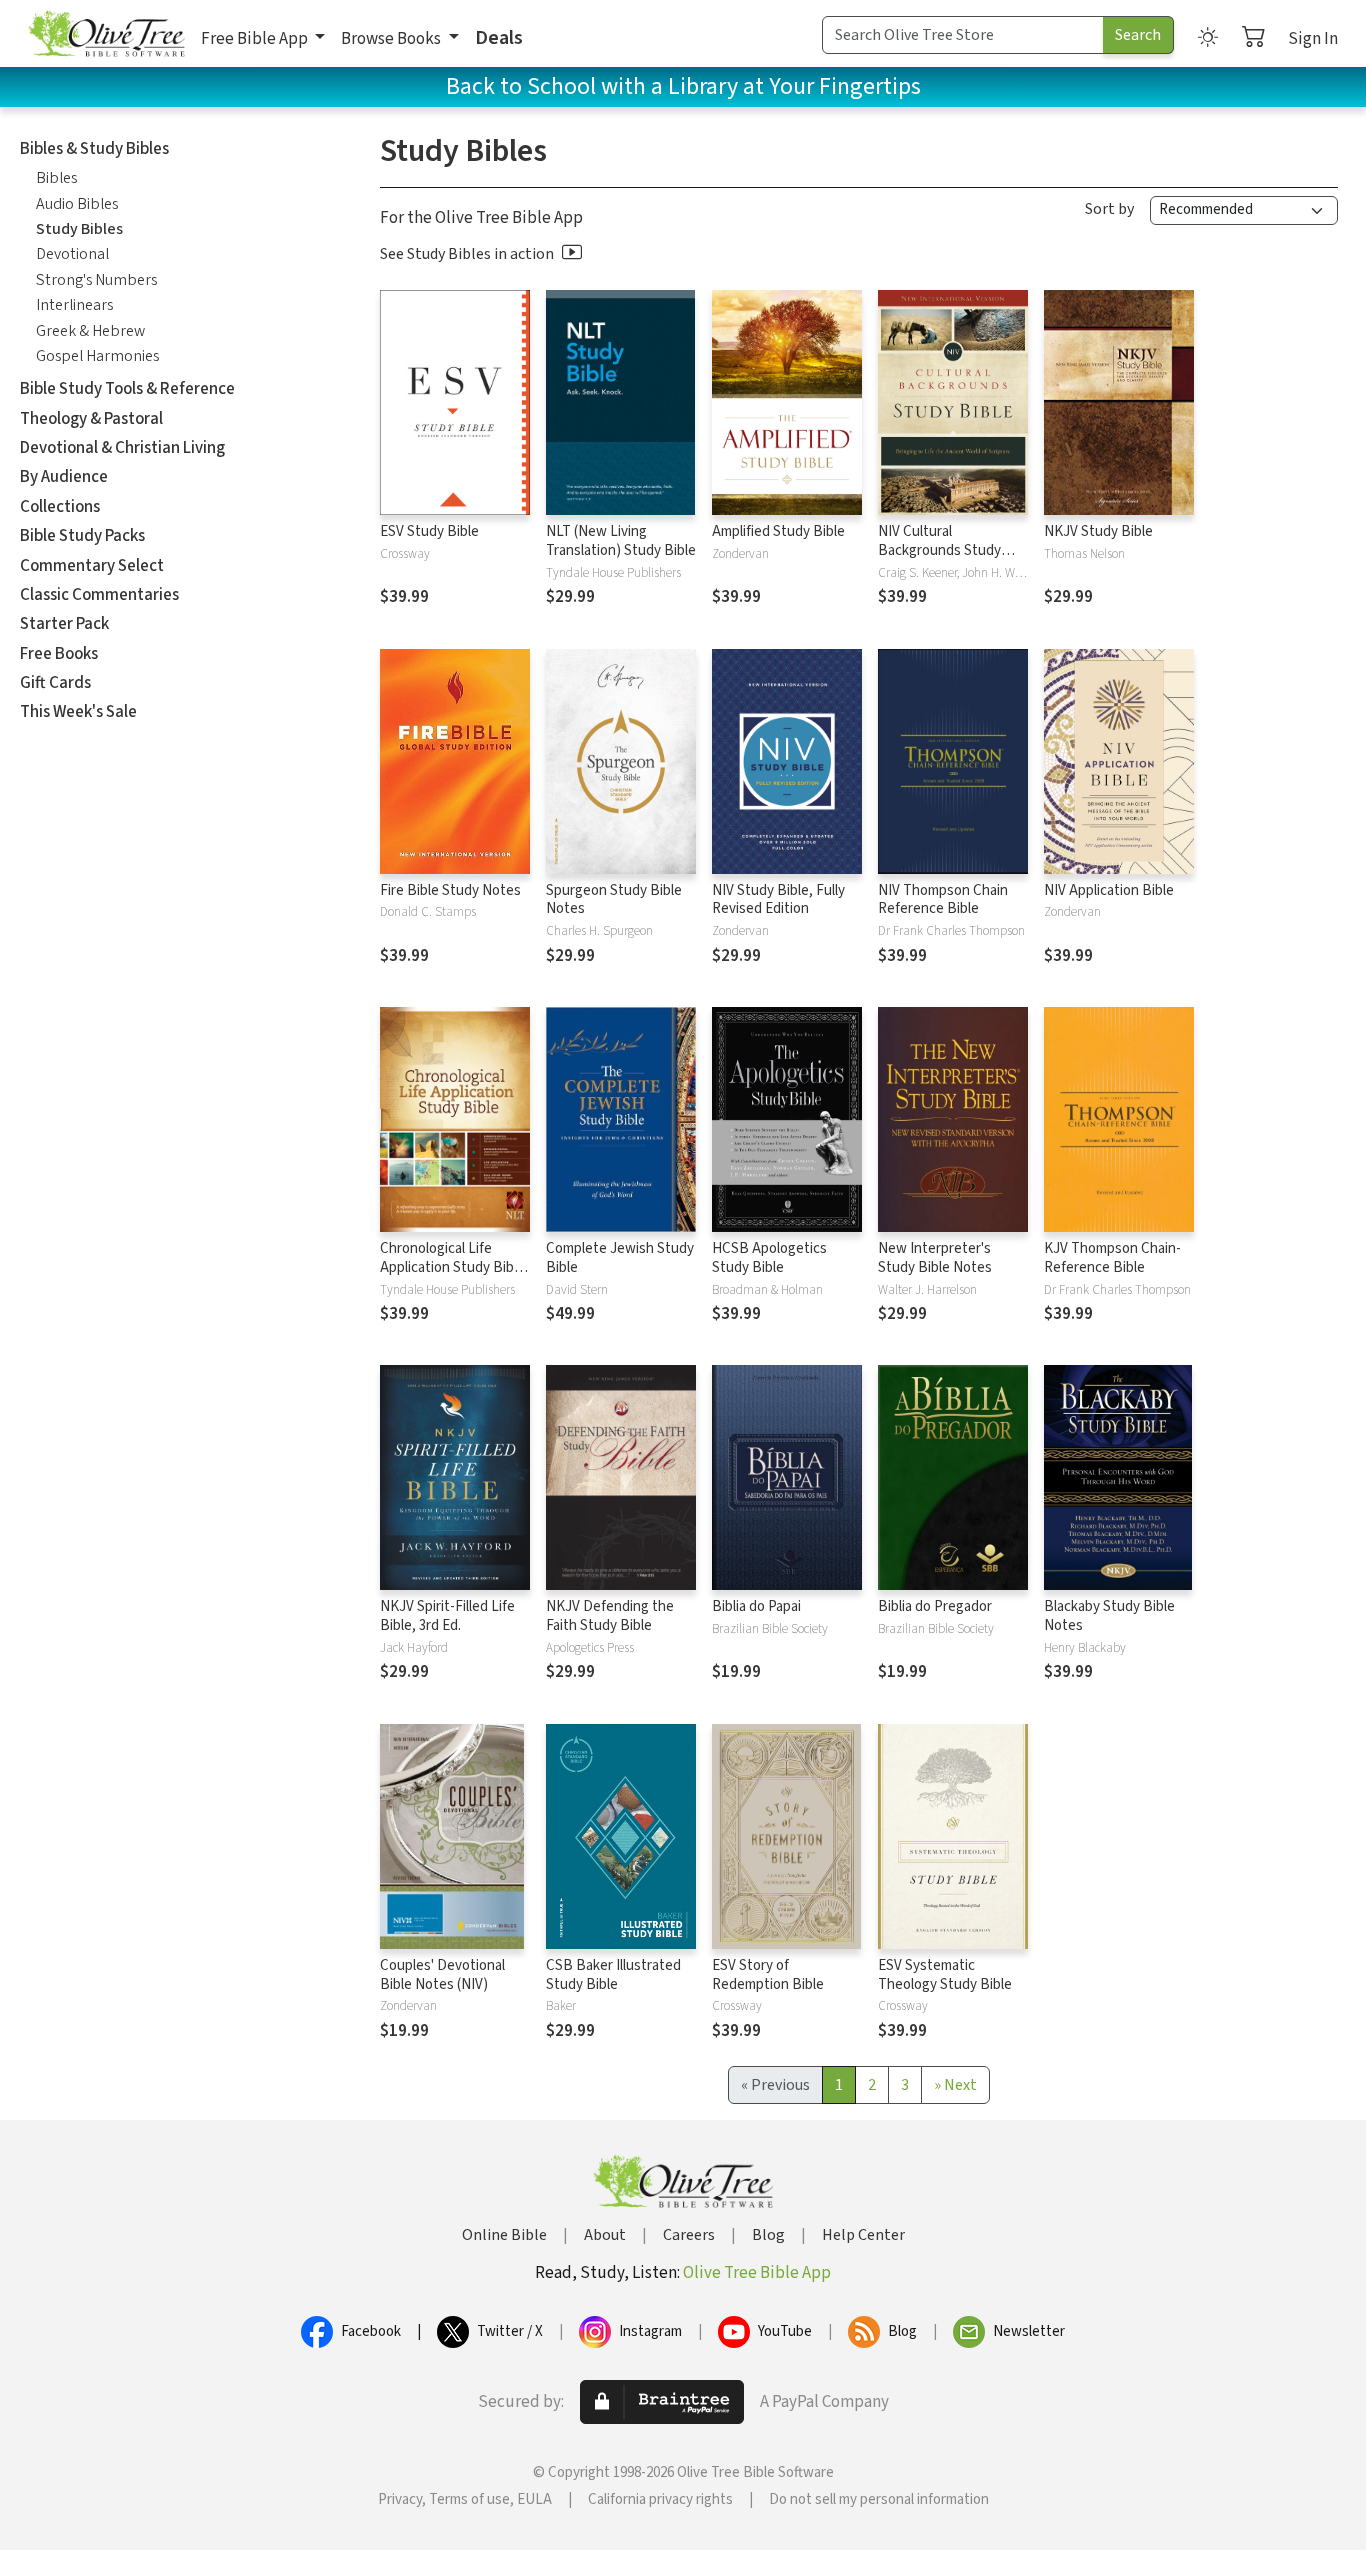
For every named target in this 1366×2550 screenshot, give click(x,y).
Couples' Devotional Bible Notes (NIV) (442, 1975)
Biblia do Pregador (935, 1606)
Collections (60, 507)
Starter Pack (64, 624)
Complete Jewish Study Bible (620, 1258)
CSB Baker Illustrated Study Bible (613, 1975)
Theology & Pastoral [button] (91, 419)
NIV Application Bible (1109, 890)
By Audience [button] (64, 477)
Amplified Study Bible (778, 531)
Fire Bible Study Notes (450, 890)
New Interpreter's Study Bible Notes (935, 1258)
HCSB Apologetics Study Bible (769, 1258)
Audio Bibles (77, 204)
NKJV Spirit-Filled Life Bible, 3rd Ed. (447, 1616)
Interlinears (74, 305)
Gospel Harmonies (97, 356)
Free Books (59, 654)
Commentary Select (92, 566)
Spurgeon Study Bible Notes (614, 900)
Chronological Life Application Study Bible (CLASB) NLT (452, 1267)
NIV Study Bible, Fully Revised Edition (778, 900)
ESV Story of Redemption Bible (768, 1975)
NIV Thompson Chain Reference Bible (943, 900)
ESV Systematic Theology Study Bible (945, 1975)
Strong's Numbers (96, 280)
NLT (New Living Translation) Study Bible (621, 541)
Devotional (72, 254)
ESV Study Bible (429, 531)
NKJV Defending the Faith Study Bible (610, 1616)
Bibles (56, 178)
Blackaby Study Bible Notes (1109, 1616)
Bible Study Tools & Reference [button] (127, 389)
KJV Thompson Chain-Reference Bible (1112, 1258)
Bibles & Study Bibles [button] (94, 149)
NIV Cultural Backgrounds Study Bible (939, 550)
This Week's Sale (78, 712)
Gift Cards (55, 683)
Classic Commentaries (99, 595)
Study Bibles (79, 229)
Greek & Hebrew (90, 331)
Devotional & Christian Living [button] (122, 448)
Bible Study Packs (82, 536)
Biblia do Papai (756, 1606)
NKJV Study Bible (1098, 531)
